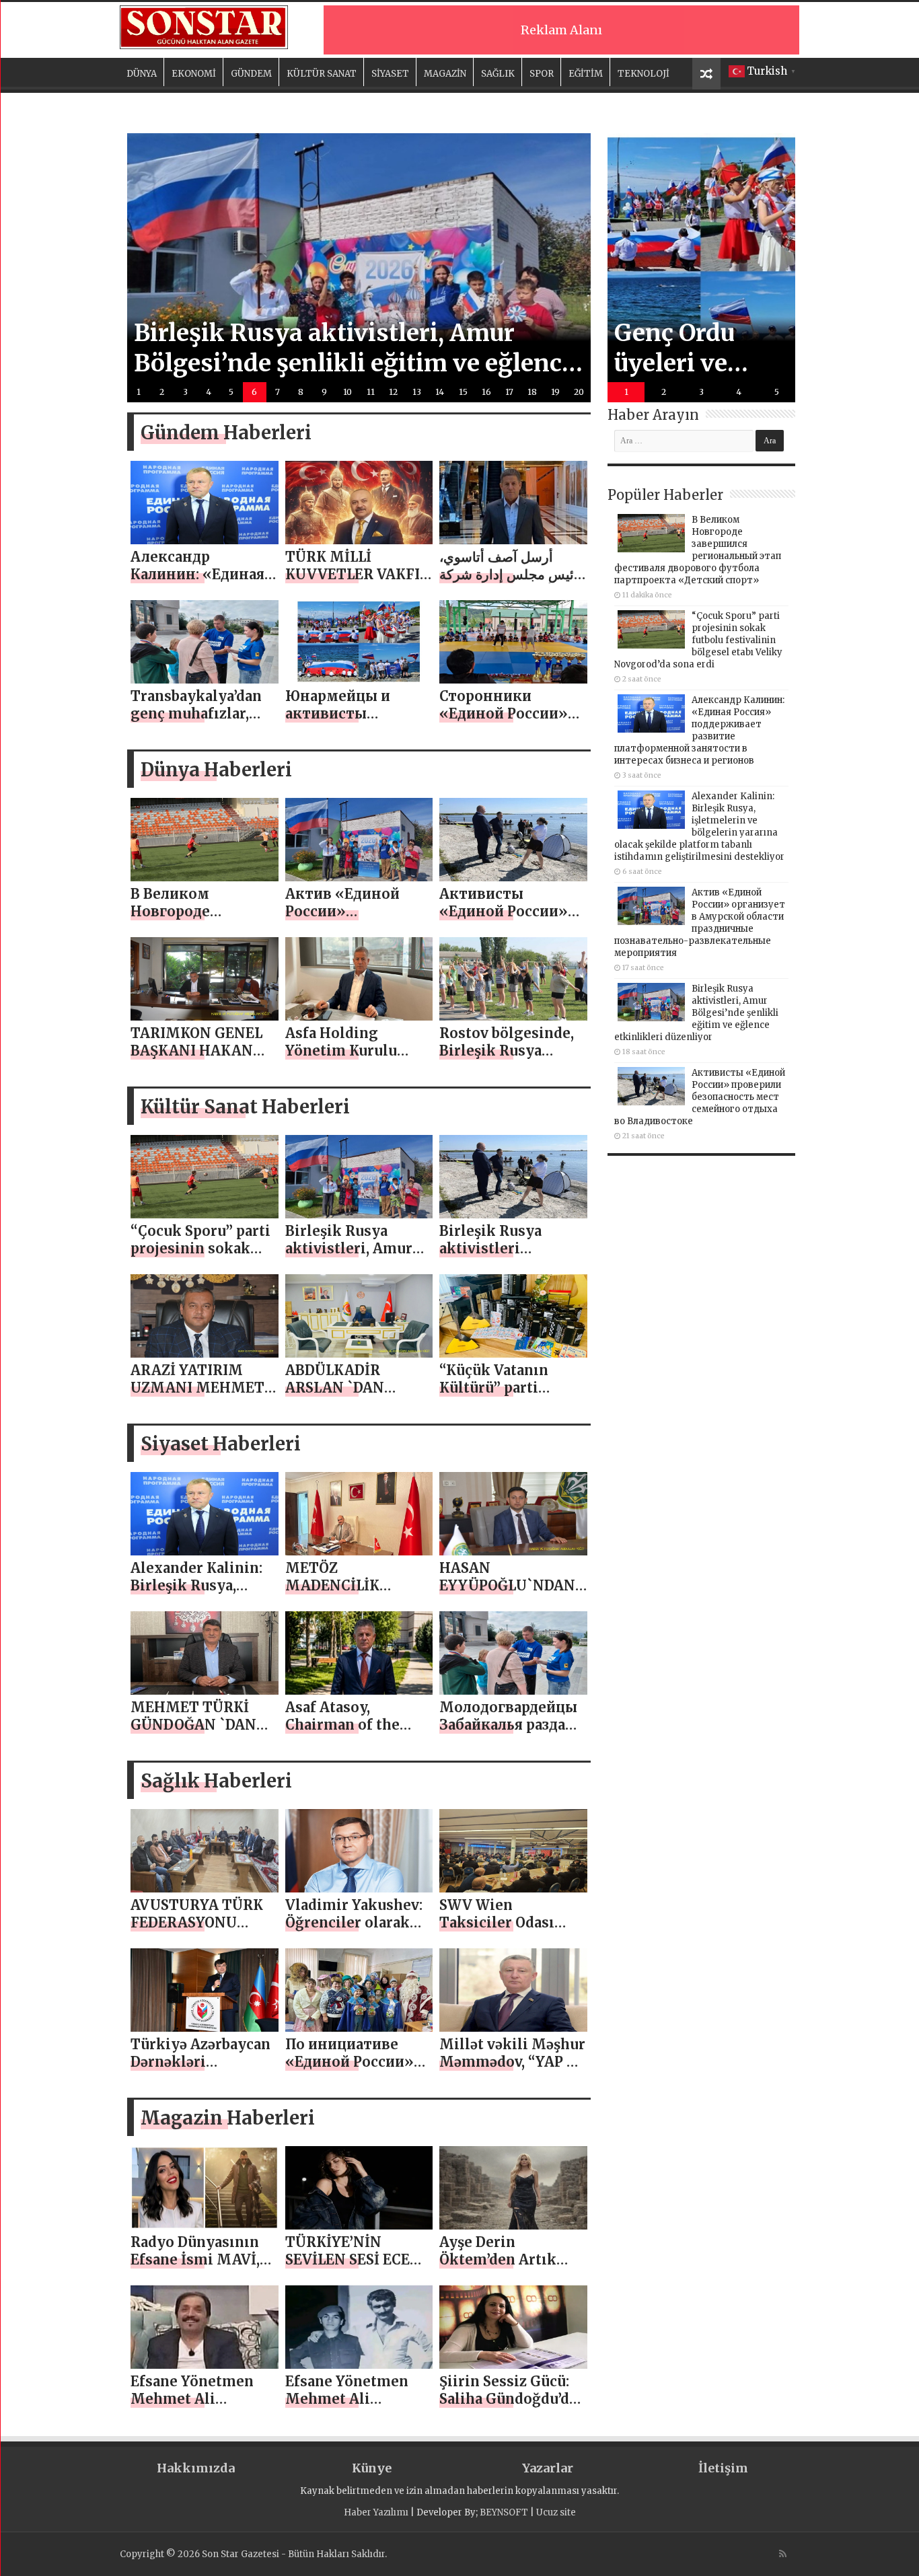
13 (417, 392)
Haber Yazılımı (376, 2512)
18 (532, 392)
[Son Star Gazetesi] (204, 26)
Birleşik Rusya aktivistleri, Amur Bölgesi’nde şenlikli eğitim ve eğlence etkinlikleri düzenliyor (696, 1013)
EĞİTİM (586, 74)
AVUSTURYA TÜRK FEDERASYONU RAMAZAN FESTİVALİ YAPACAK (202, 1931)
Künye (372, 2468)
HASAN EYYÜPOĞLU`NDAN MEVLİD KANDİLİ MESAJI (507, 1594)
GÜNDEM (251, 74)
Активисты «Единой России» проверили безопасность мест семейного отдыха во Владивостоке (700, 1097)
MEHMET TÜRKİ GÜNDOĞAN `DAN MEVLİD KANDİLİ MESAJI (193, 1733)
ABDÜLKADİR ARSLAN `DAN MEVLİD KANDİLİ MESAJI (346, 1396)
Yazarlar (548, 2468)
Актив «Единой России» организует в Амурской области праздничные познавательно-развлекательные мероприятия (700, 923)
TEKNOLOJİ (644, 74)
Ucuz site (556, 2512)
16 (486, 392)
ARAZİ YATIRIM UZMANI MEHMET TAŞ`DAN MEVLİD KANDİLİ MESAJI (197, 1396)
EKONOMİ (194, 74)
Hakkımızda (196, 2468)
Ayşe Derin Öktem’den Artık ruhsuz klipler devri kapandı (510, 2268)
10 (347, 392)
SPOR (542, 74)
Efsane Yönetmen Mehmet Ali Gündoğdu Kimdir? (197, 2399)
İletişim (723, 2468)
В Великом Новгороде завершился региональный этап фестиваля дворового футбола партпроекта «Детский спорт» (698, 550)
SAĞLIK (498, 74)
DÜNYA (142, 74)
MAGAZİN (445, 74)
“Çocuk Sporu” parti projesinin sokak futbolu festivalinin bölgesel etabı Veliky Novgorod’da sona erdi (698, 640)
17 (509, 392)
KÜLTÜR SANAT (322, 74)
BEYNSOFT (504, 2512)
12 (393, 392)
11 (371, 392)
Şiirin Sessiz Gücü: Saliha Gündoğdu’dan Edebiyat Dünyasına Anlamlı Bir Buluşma (513, 2407)
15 (463, 392)
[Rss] (783, 2554)
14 (440, 392)
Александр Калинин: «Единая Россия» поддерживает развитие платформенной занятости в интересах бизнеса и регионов (699, 730)
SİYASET (390, 74)
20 (579, 392)
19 (555, 392)
